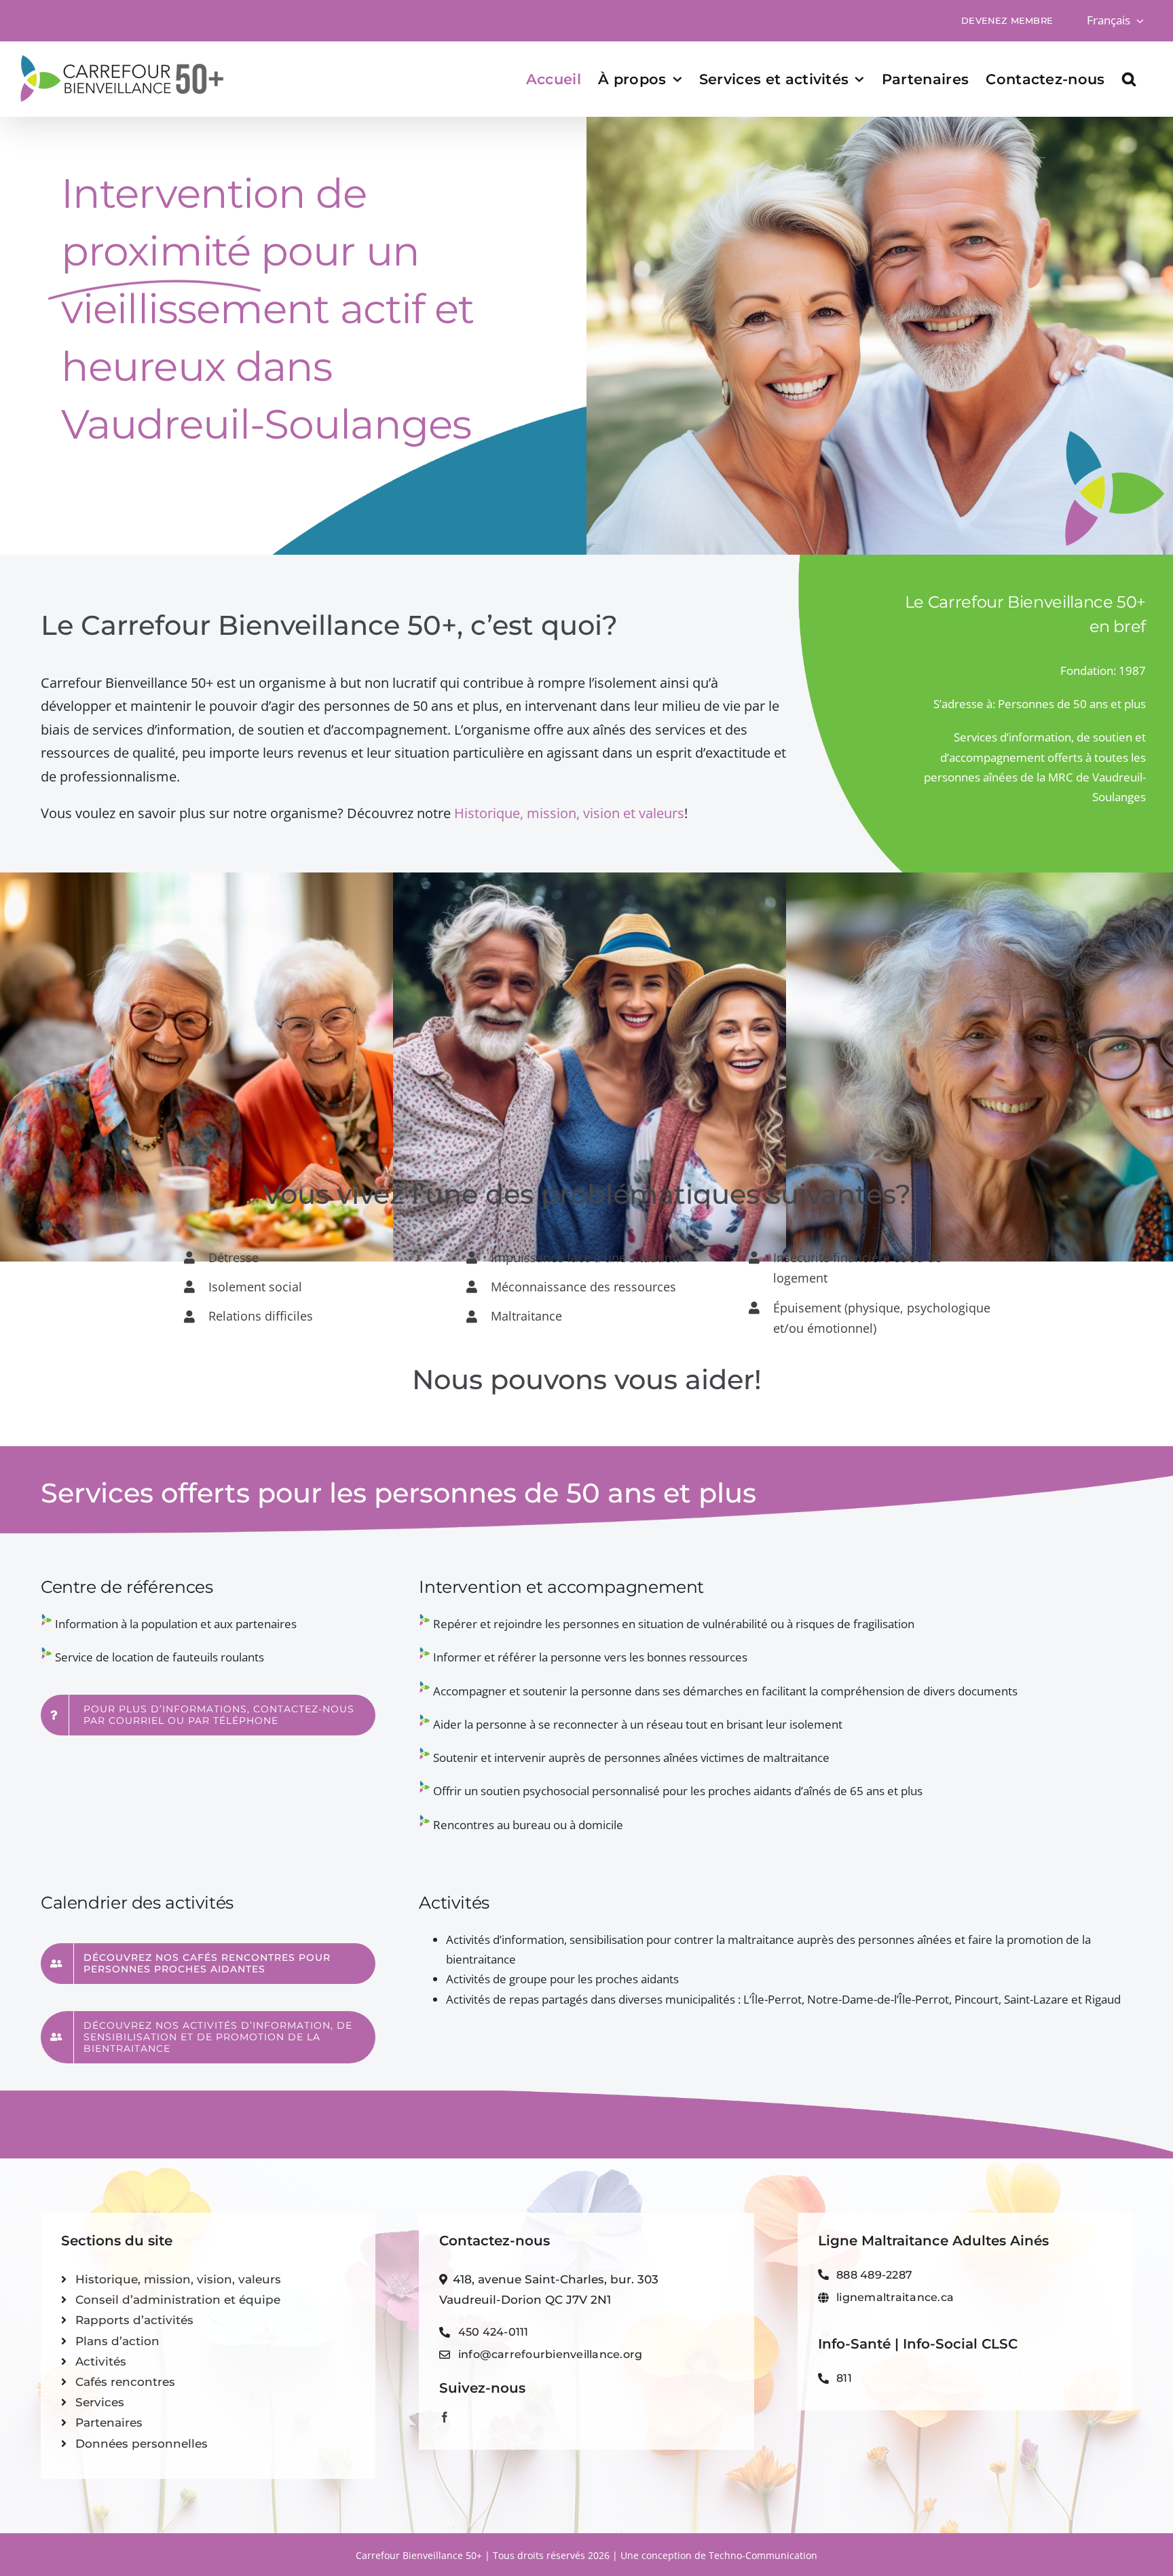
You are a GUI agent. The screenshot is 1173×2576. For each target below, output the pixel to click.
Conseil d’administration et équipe (178, 2300)
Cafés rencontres (125, 2382)
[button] (1129, 79)
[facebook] (445, 2417)
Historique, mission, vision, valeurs (178, 2279)
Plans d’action (117, 2341)
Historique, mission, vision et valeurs (569, 813)
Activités (101, 2361)
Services (100, 2402)
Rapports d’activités (134, 2320)
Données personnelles (142, 2444)
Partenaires (109, 2423)
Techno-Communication (763, 2555)
